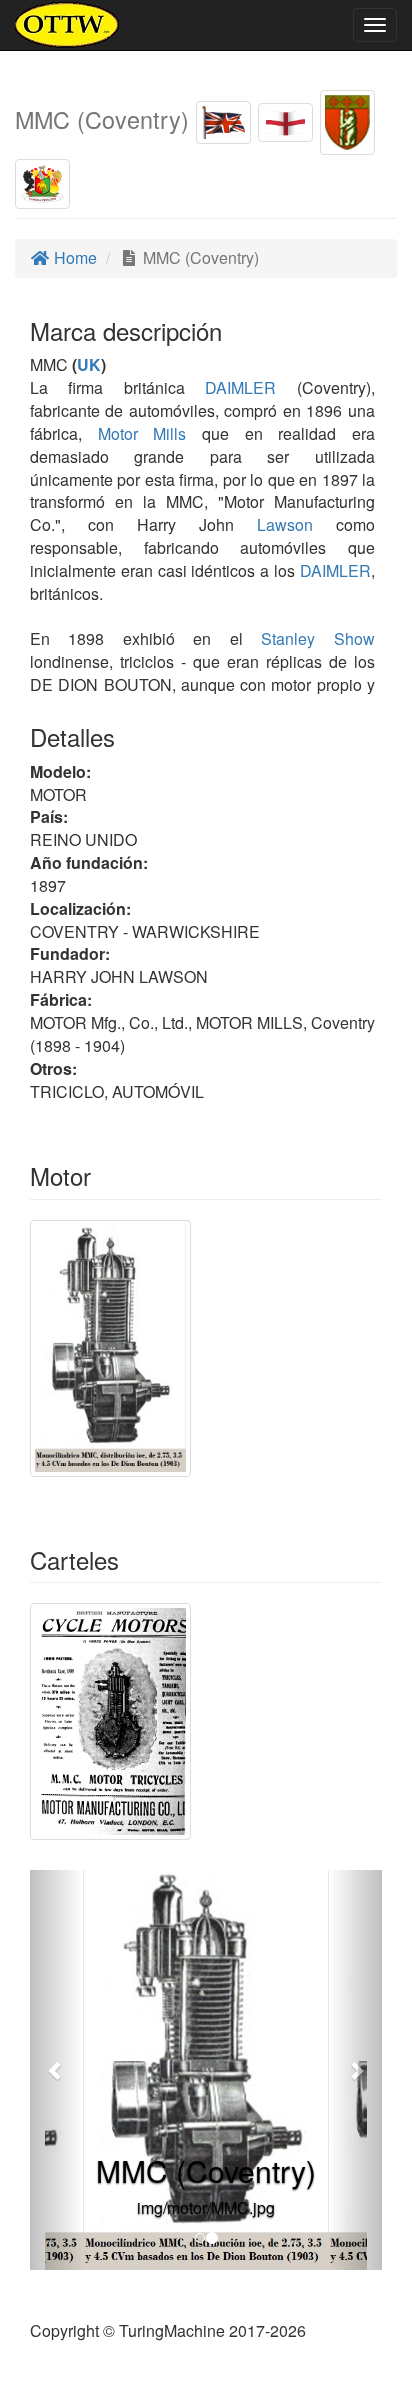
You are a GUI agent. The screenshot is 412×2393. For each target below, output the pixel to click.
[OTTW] (67, 25)
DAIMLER (231, 387)
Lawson (285, 524)
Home (73, 257)
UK (89, 364)
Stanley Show (318, 638)
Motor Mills (142, 433)
